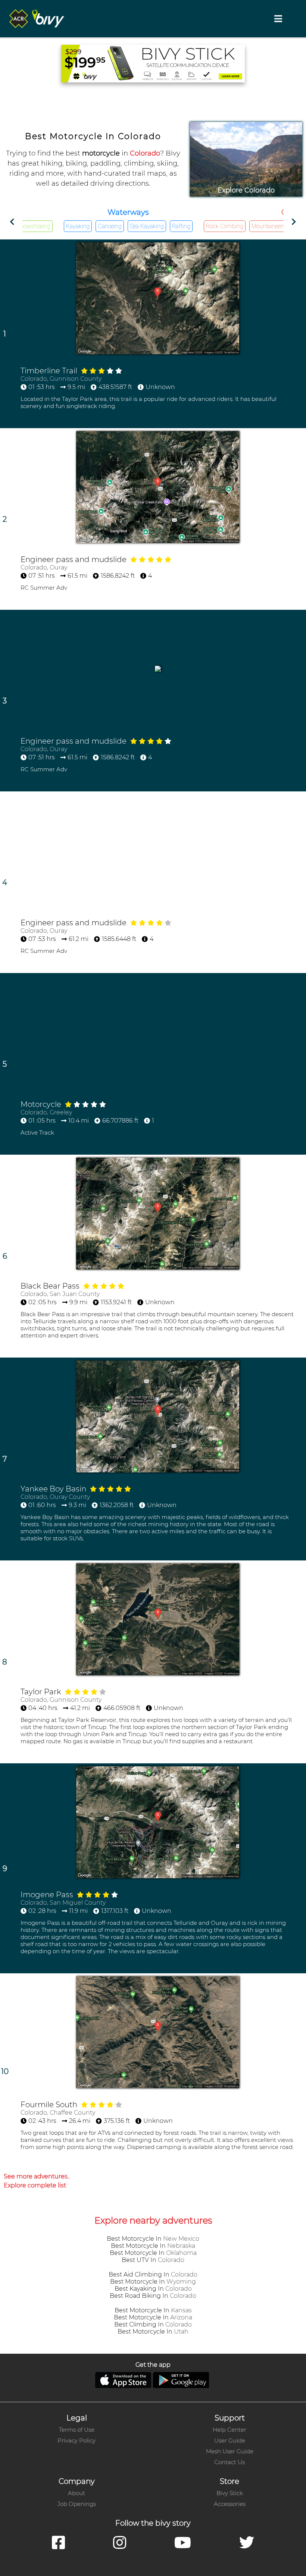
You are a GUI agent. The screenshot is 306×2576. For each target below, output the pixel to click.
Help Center (229, 2430)
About (76, 2493)
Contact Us (229, 2462)
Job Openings (77, 2504)
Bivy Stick (230, 2493)
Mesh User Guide (230, 2451)
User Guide (230, 2440)
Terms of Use (77, 2430)
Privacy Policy (76, 2440)
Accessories (230, 2504)
